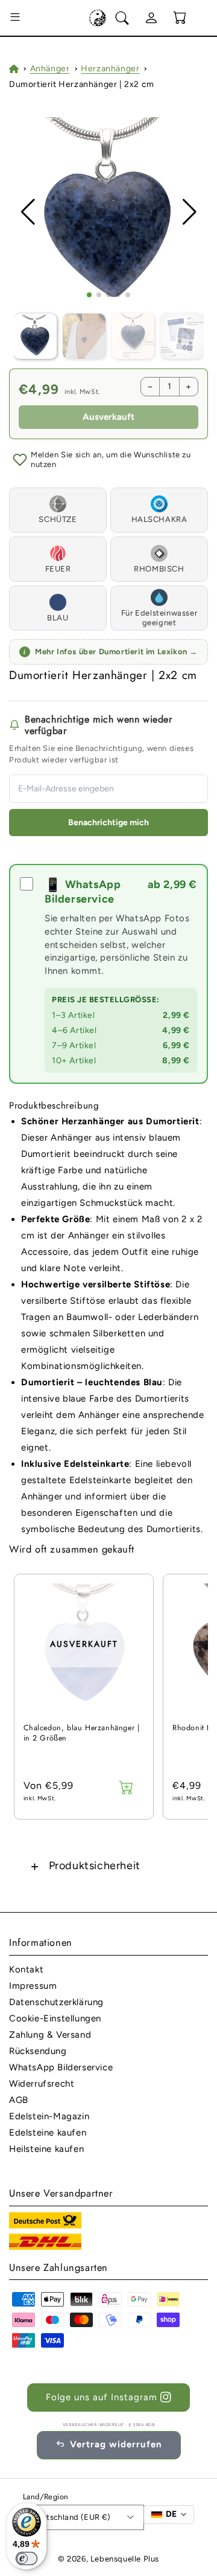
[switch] (27, 2558)
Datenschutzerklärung (56, 2002)
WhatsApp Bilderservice (61, 2067)
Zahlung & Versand (50, 2035)
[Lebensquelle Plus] (98, 18)
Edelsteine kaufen (48, 2133)
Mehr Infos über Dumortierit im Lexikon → (111, 652)
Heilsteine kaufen (46, 2149)
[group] (109, 212)
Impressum (33, 1986)
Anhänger (50, 69)
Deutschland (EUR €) (71, 2517)
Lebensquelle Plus (125, 2559)
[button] (15, 18)
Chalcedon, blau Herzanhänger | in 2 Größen (82, 1734)
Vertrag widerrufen (116, 2444)
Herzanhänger (110, 69)
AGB (19, 2100)
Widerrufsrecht (42, 2084)
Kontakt (26, 1969)
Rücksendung (38, 2051)
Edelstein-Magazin (49, 2116)
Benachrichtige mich (108, 823)
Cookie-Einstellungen (55, 2018)
